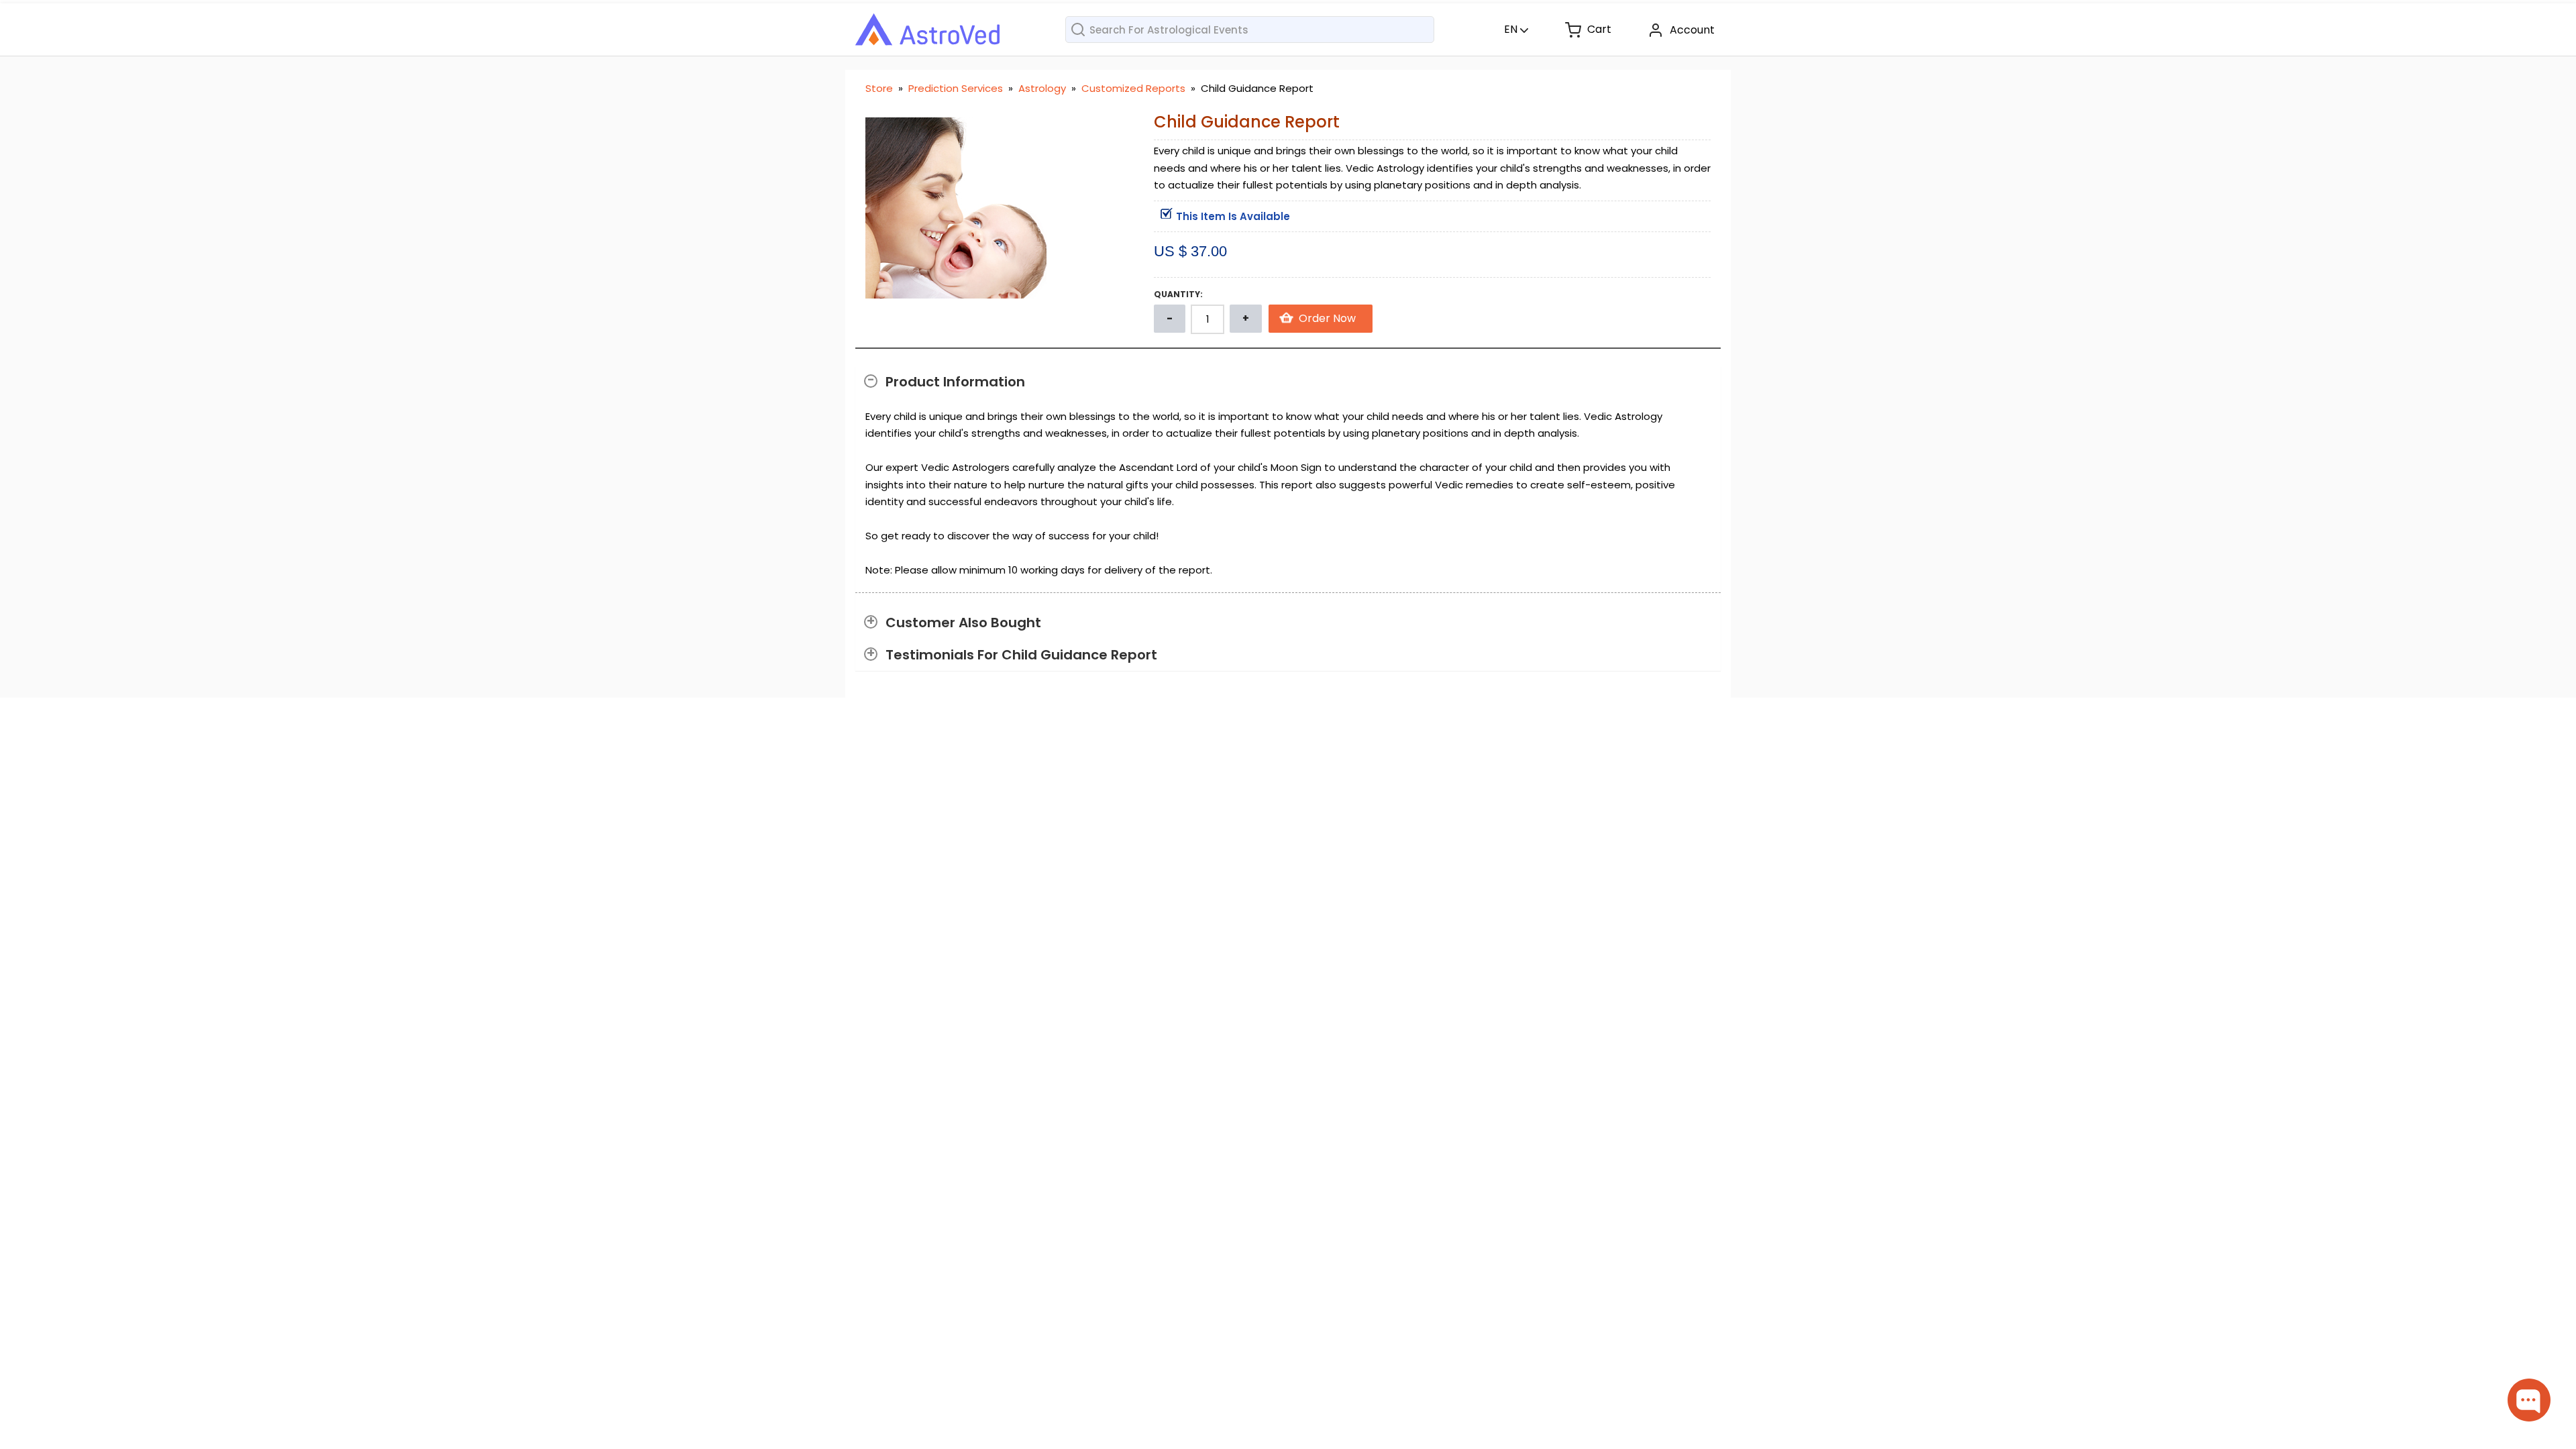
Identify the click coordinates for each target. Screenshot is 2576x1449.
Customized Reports (1135, 88)
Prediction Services (957, 88)
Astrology (1043, 88)
